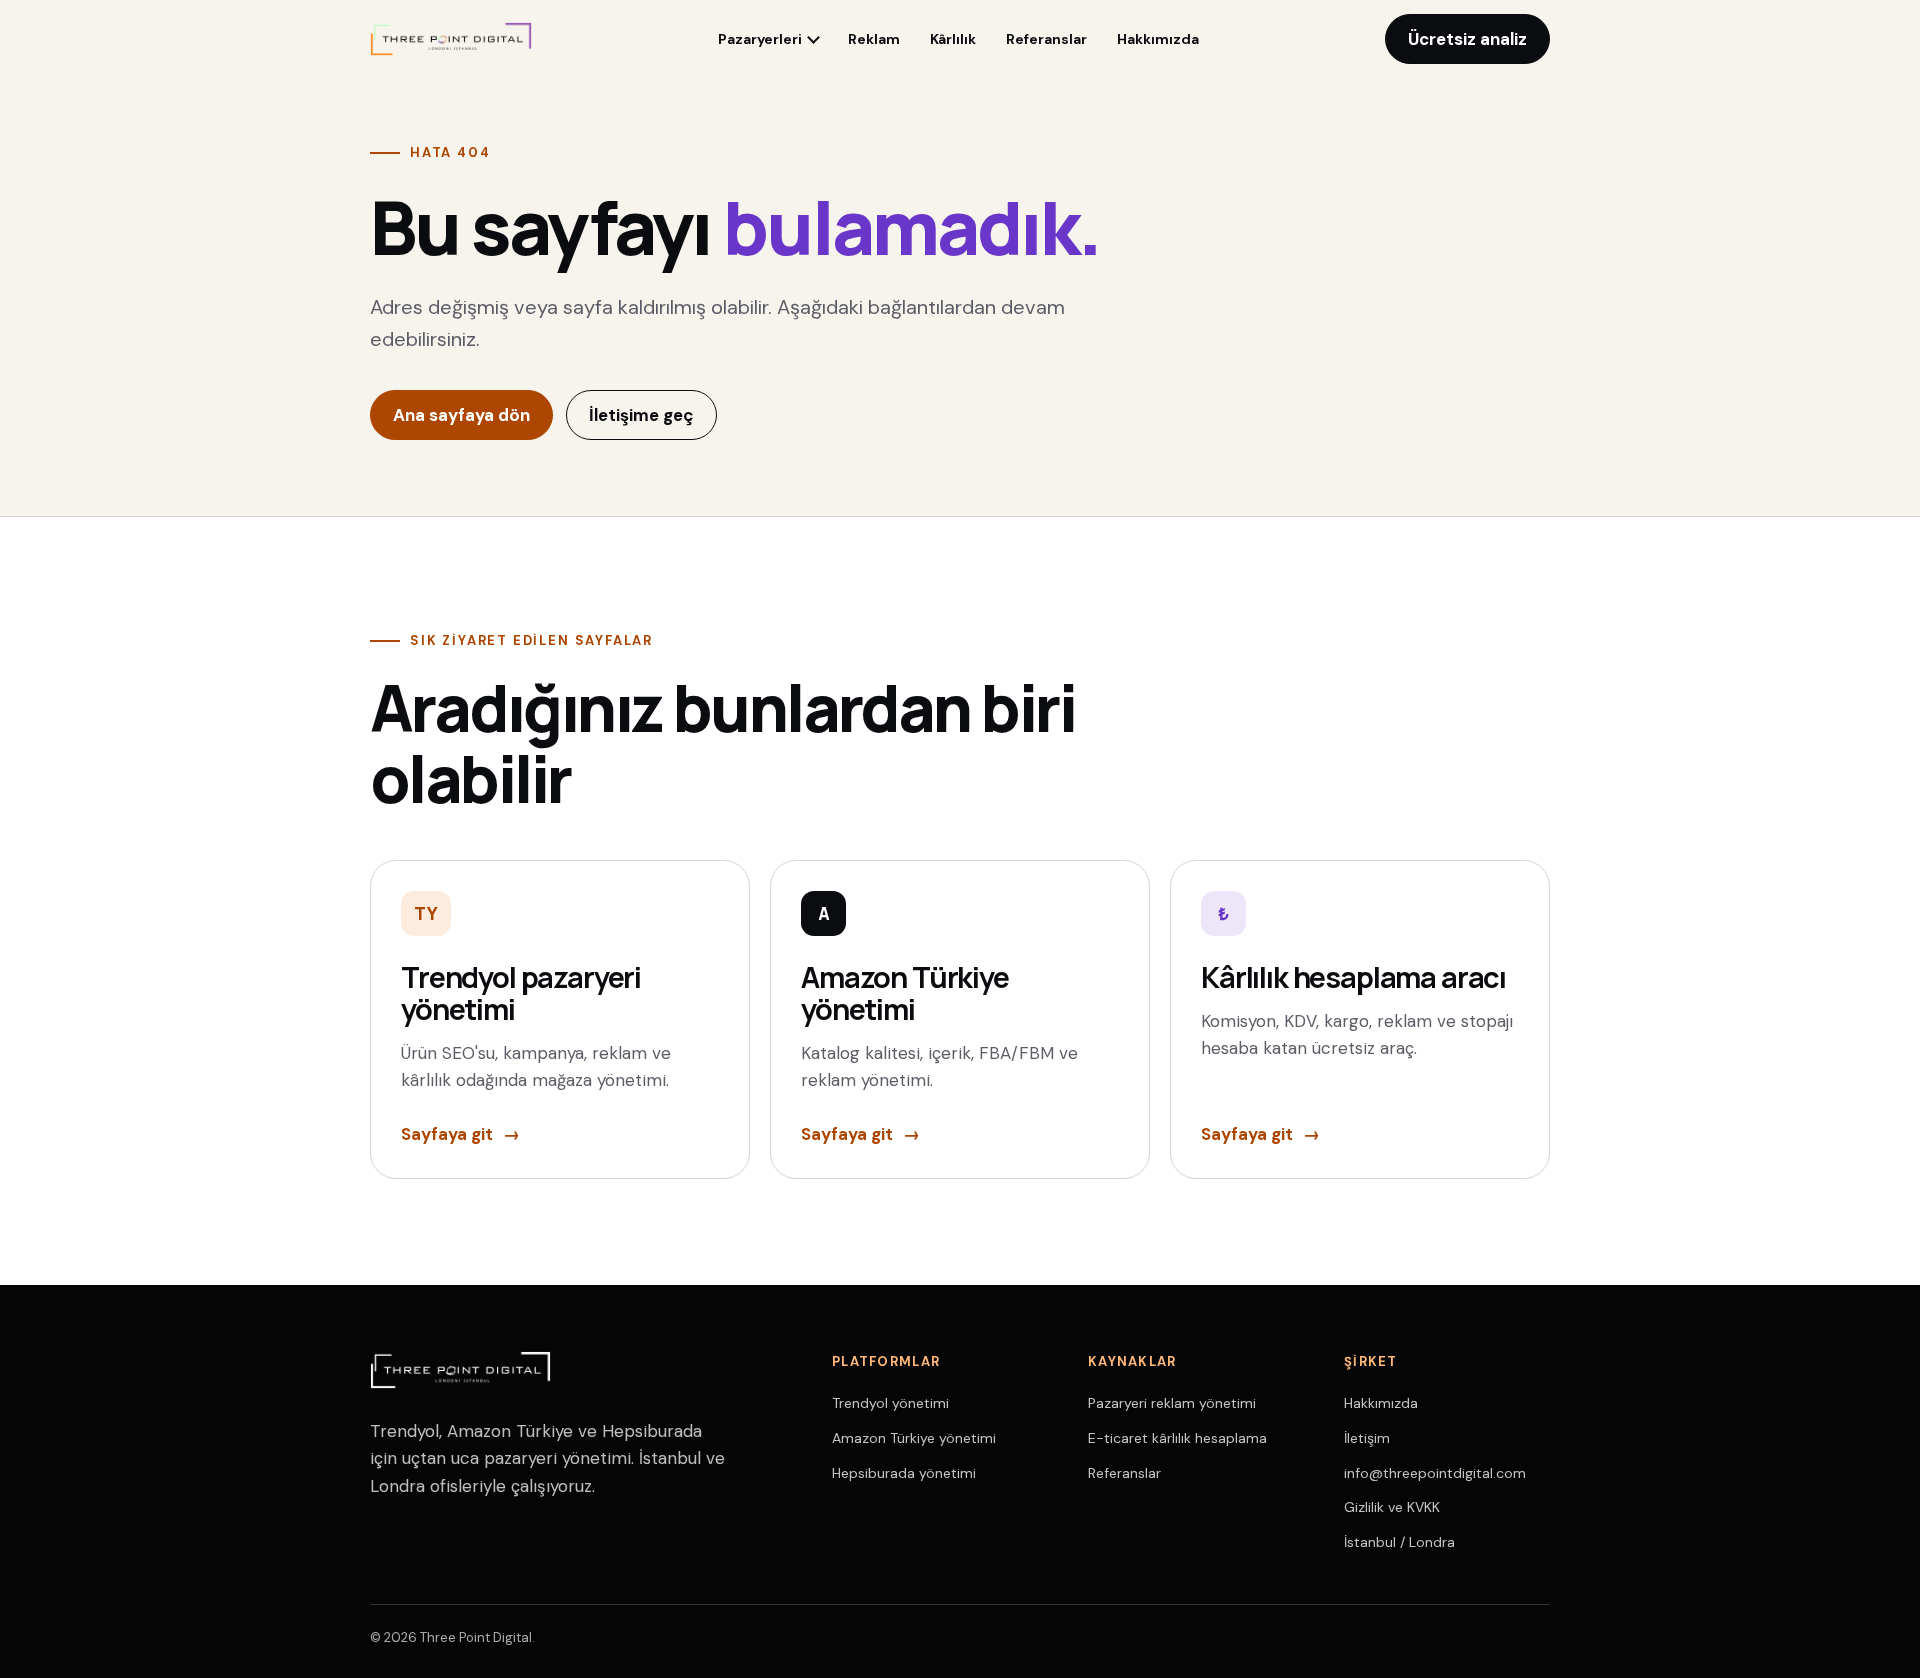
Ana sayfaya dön (461, 415)
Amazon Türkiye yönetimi (914, 1438)
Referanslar (1046, 39)
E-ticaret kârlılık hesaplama (1177, 1438)
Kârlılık (953, 39)
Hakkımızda (1158, 39)
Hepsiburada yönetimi (904, 1473)
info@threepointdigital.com (1435, 1473)
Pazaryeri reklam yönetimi (1172, 1403)
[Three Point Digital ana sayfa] (451, 39)
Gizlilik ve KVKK (1392, 1507)
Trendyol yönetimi (890, 1403)
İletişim (1367, 1438)
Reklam (874, 39)
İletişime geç (641, 415)
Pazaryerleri (760, 39)
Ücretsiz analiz (1467, 39)
